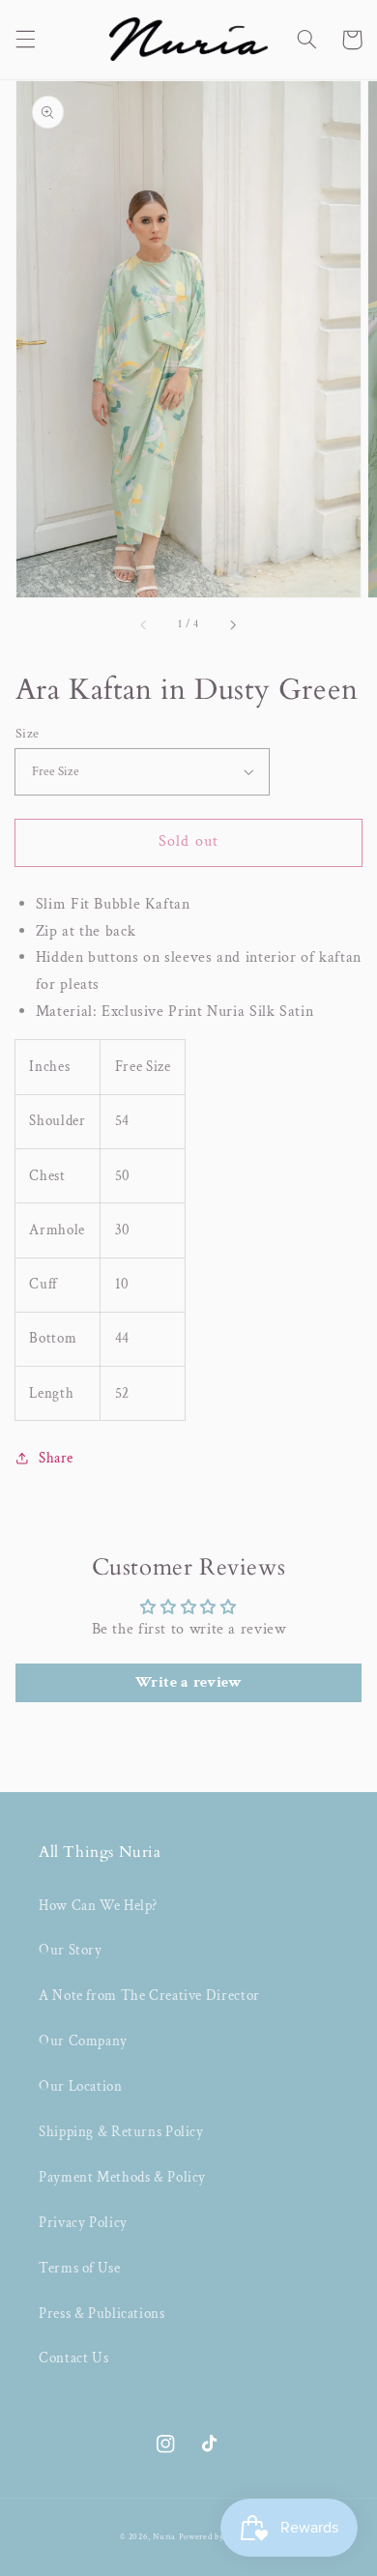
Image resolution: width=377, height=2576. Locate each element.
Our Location (81, 2086)
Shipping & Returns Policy (121, 2132)
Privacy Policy (83, 2223)
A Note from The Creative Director (149, 1996)
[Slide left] (145, 624)
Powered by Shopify (218, 2537)
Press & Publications (102, 2314)
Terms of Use (80, 2268)
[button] (25, 40)
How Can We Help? (98, 1906)
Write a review (189, 1682)
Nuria (164, 2537)
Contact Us (73, 2358)
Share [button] (56, 1458)
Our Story (71, 1950)
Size (28, 734)
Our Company (83, 2041)
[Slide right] (232, 624)
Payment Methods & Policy (122, 2177)
